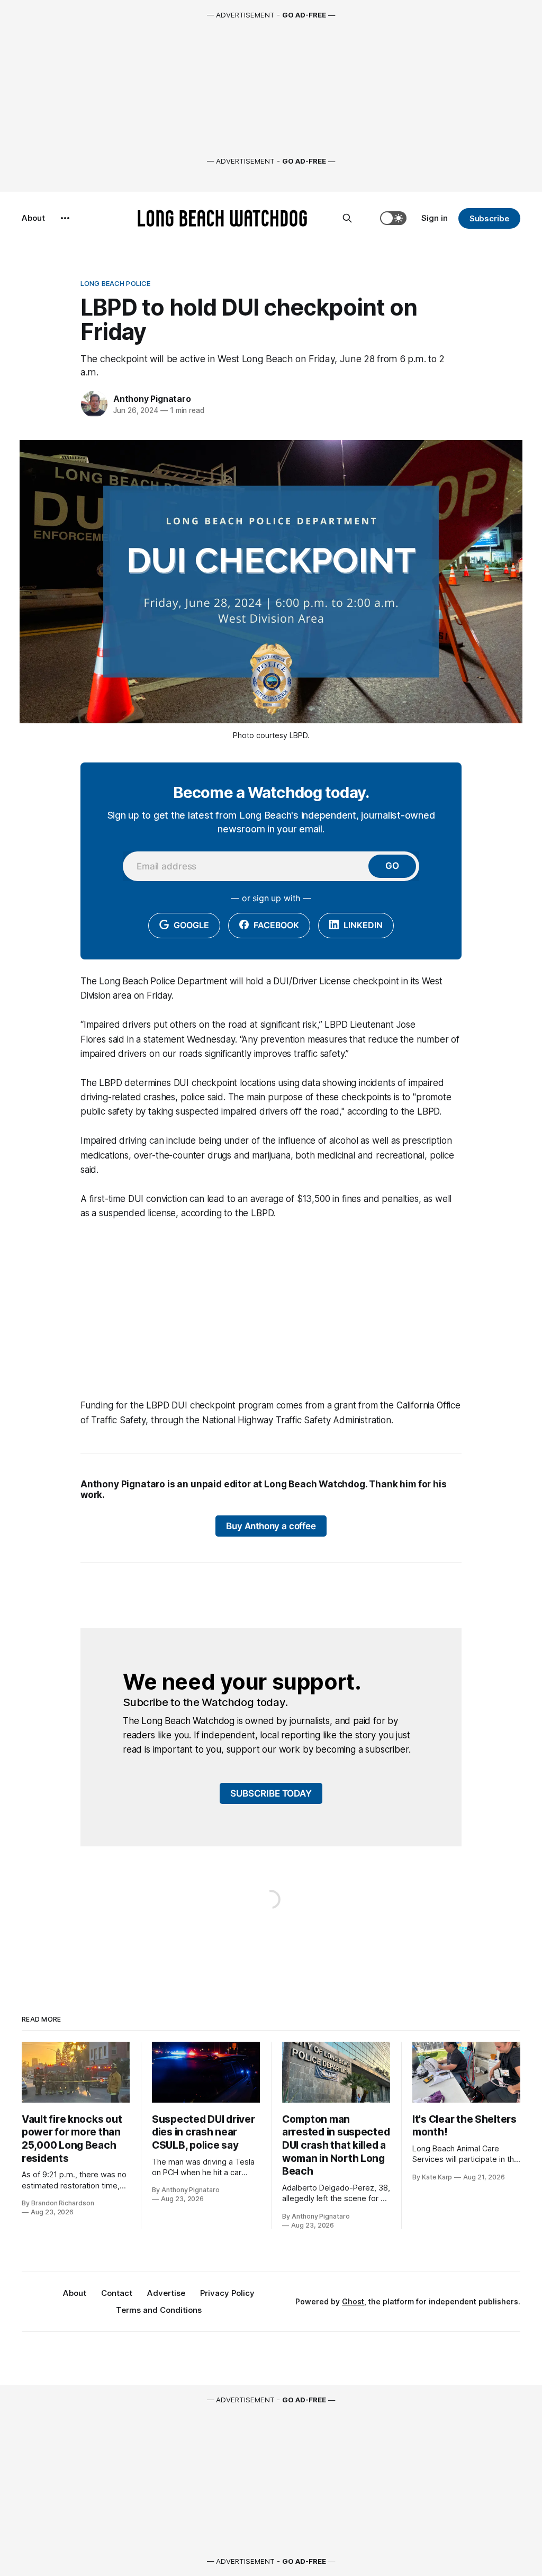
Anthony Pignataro (152, 399)
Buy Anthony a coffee (271, 1526)
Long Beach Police (115, 283)
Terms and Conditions (159, 2310)
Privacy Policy (227, 2293)
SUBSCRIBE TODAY (271, 1793)
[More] (65, 218)
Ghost (353, 2301)
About (33, 218)
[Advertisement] (271, 1309)
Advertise (166, 2293)
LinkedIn (362, 925)
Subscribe (489, 218)
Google (190, 925)
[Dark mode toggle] (393, 218)
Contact (117, 2293)
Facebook (275, 925)
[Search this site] (347, 218)
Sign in (435, 218)
